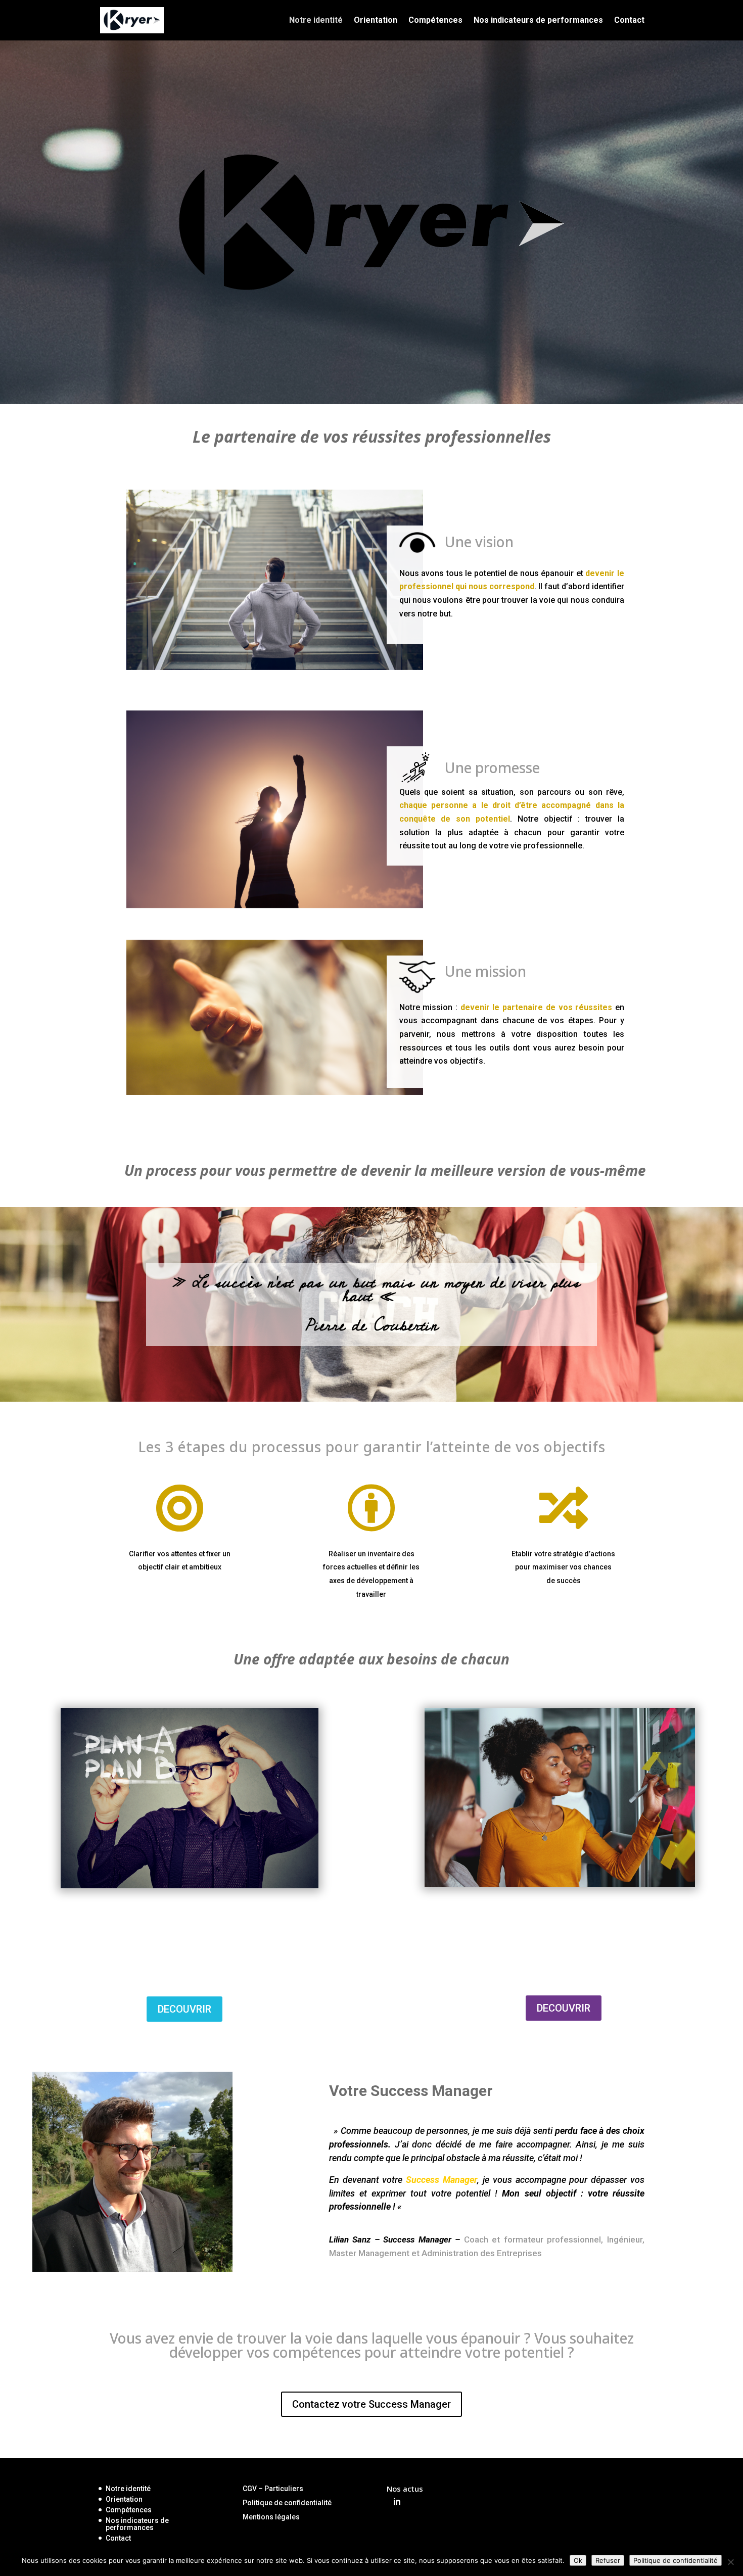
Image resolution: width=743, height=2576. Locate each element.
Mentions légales (271, 2517)
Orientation (376, 21)
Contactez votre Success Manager (371, 2404)
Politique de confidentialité (287, 2503)
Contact (629, 21)
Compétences (435, 21)
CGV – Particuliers (273, 2489)
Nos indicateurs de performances (538, 21)
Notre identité (316, 21)
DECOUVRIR (184, 2009)
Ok (578, 2560)
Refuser (608, 2560)
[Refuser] (730, 2562)
